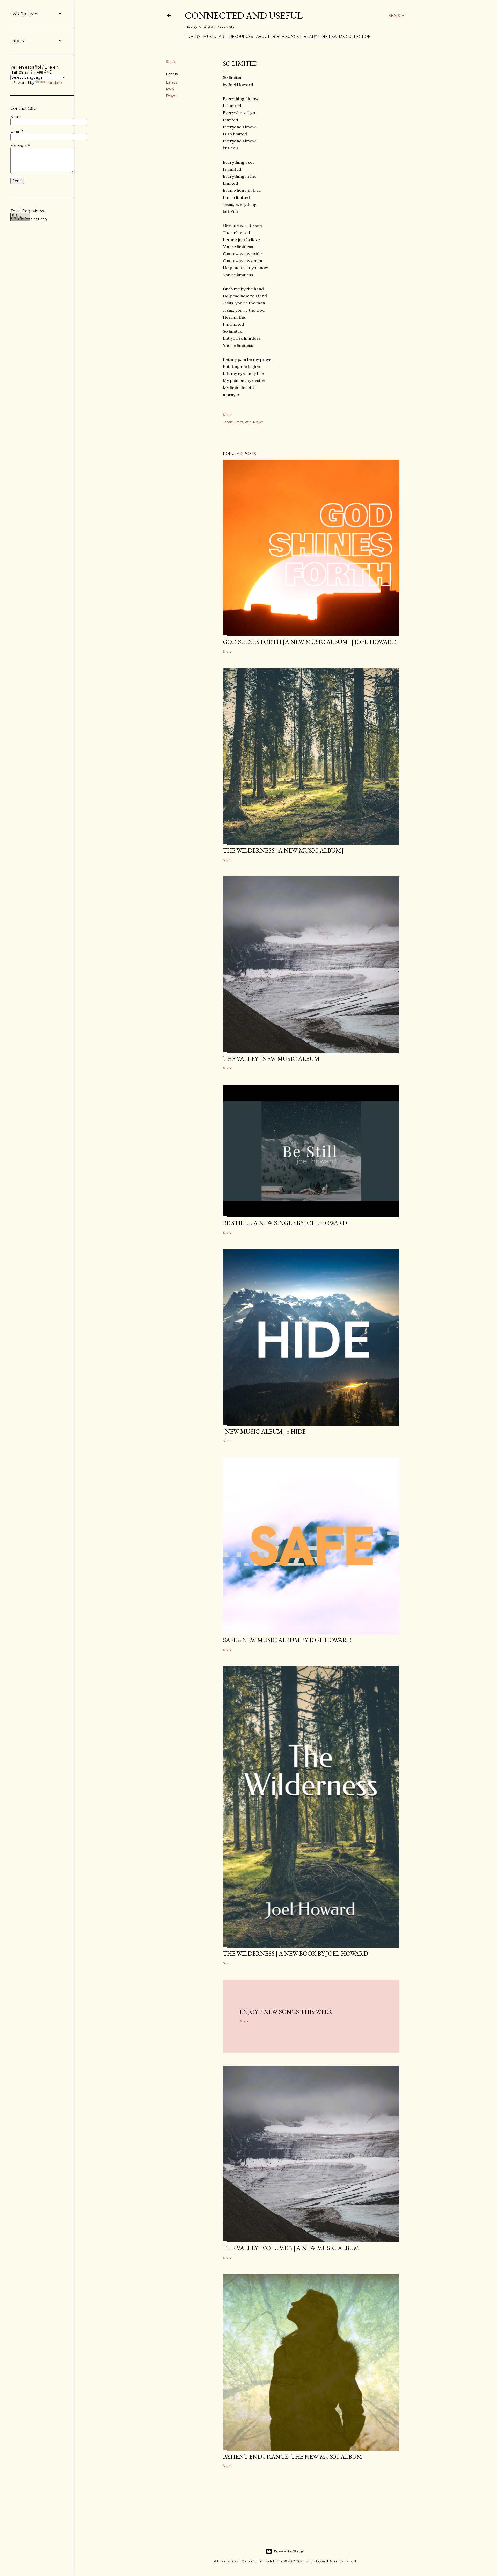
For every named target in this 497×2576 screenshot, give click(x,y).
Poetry (192, 37)
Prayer (172, 96)
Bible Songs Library (295, 37)
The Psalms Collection (345, 37)
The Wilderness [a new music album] (283, 850)
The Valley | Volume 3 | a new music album (291, 2248)
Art (222, 37)
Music (210, 37)
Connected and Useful (244, 15)
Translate (54, 83)
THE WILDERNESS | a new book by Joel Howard (295, 1953)
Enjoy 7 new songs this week (286, 2012)
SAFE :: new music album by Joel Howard (287, 1640)
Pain (170, 89)
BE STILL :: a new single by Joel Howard (285, 1223)
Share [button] (171, 62)
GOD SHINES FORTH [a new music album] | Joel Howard (310, 642)
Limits (171, 82)
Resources (241, 37)
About (263, 37)
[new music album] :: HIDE (264, 1431)
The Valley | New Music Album (271, 1059)
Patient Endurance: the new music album (293, 2456)
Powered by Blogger (289, 2551)
